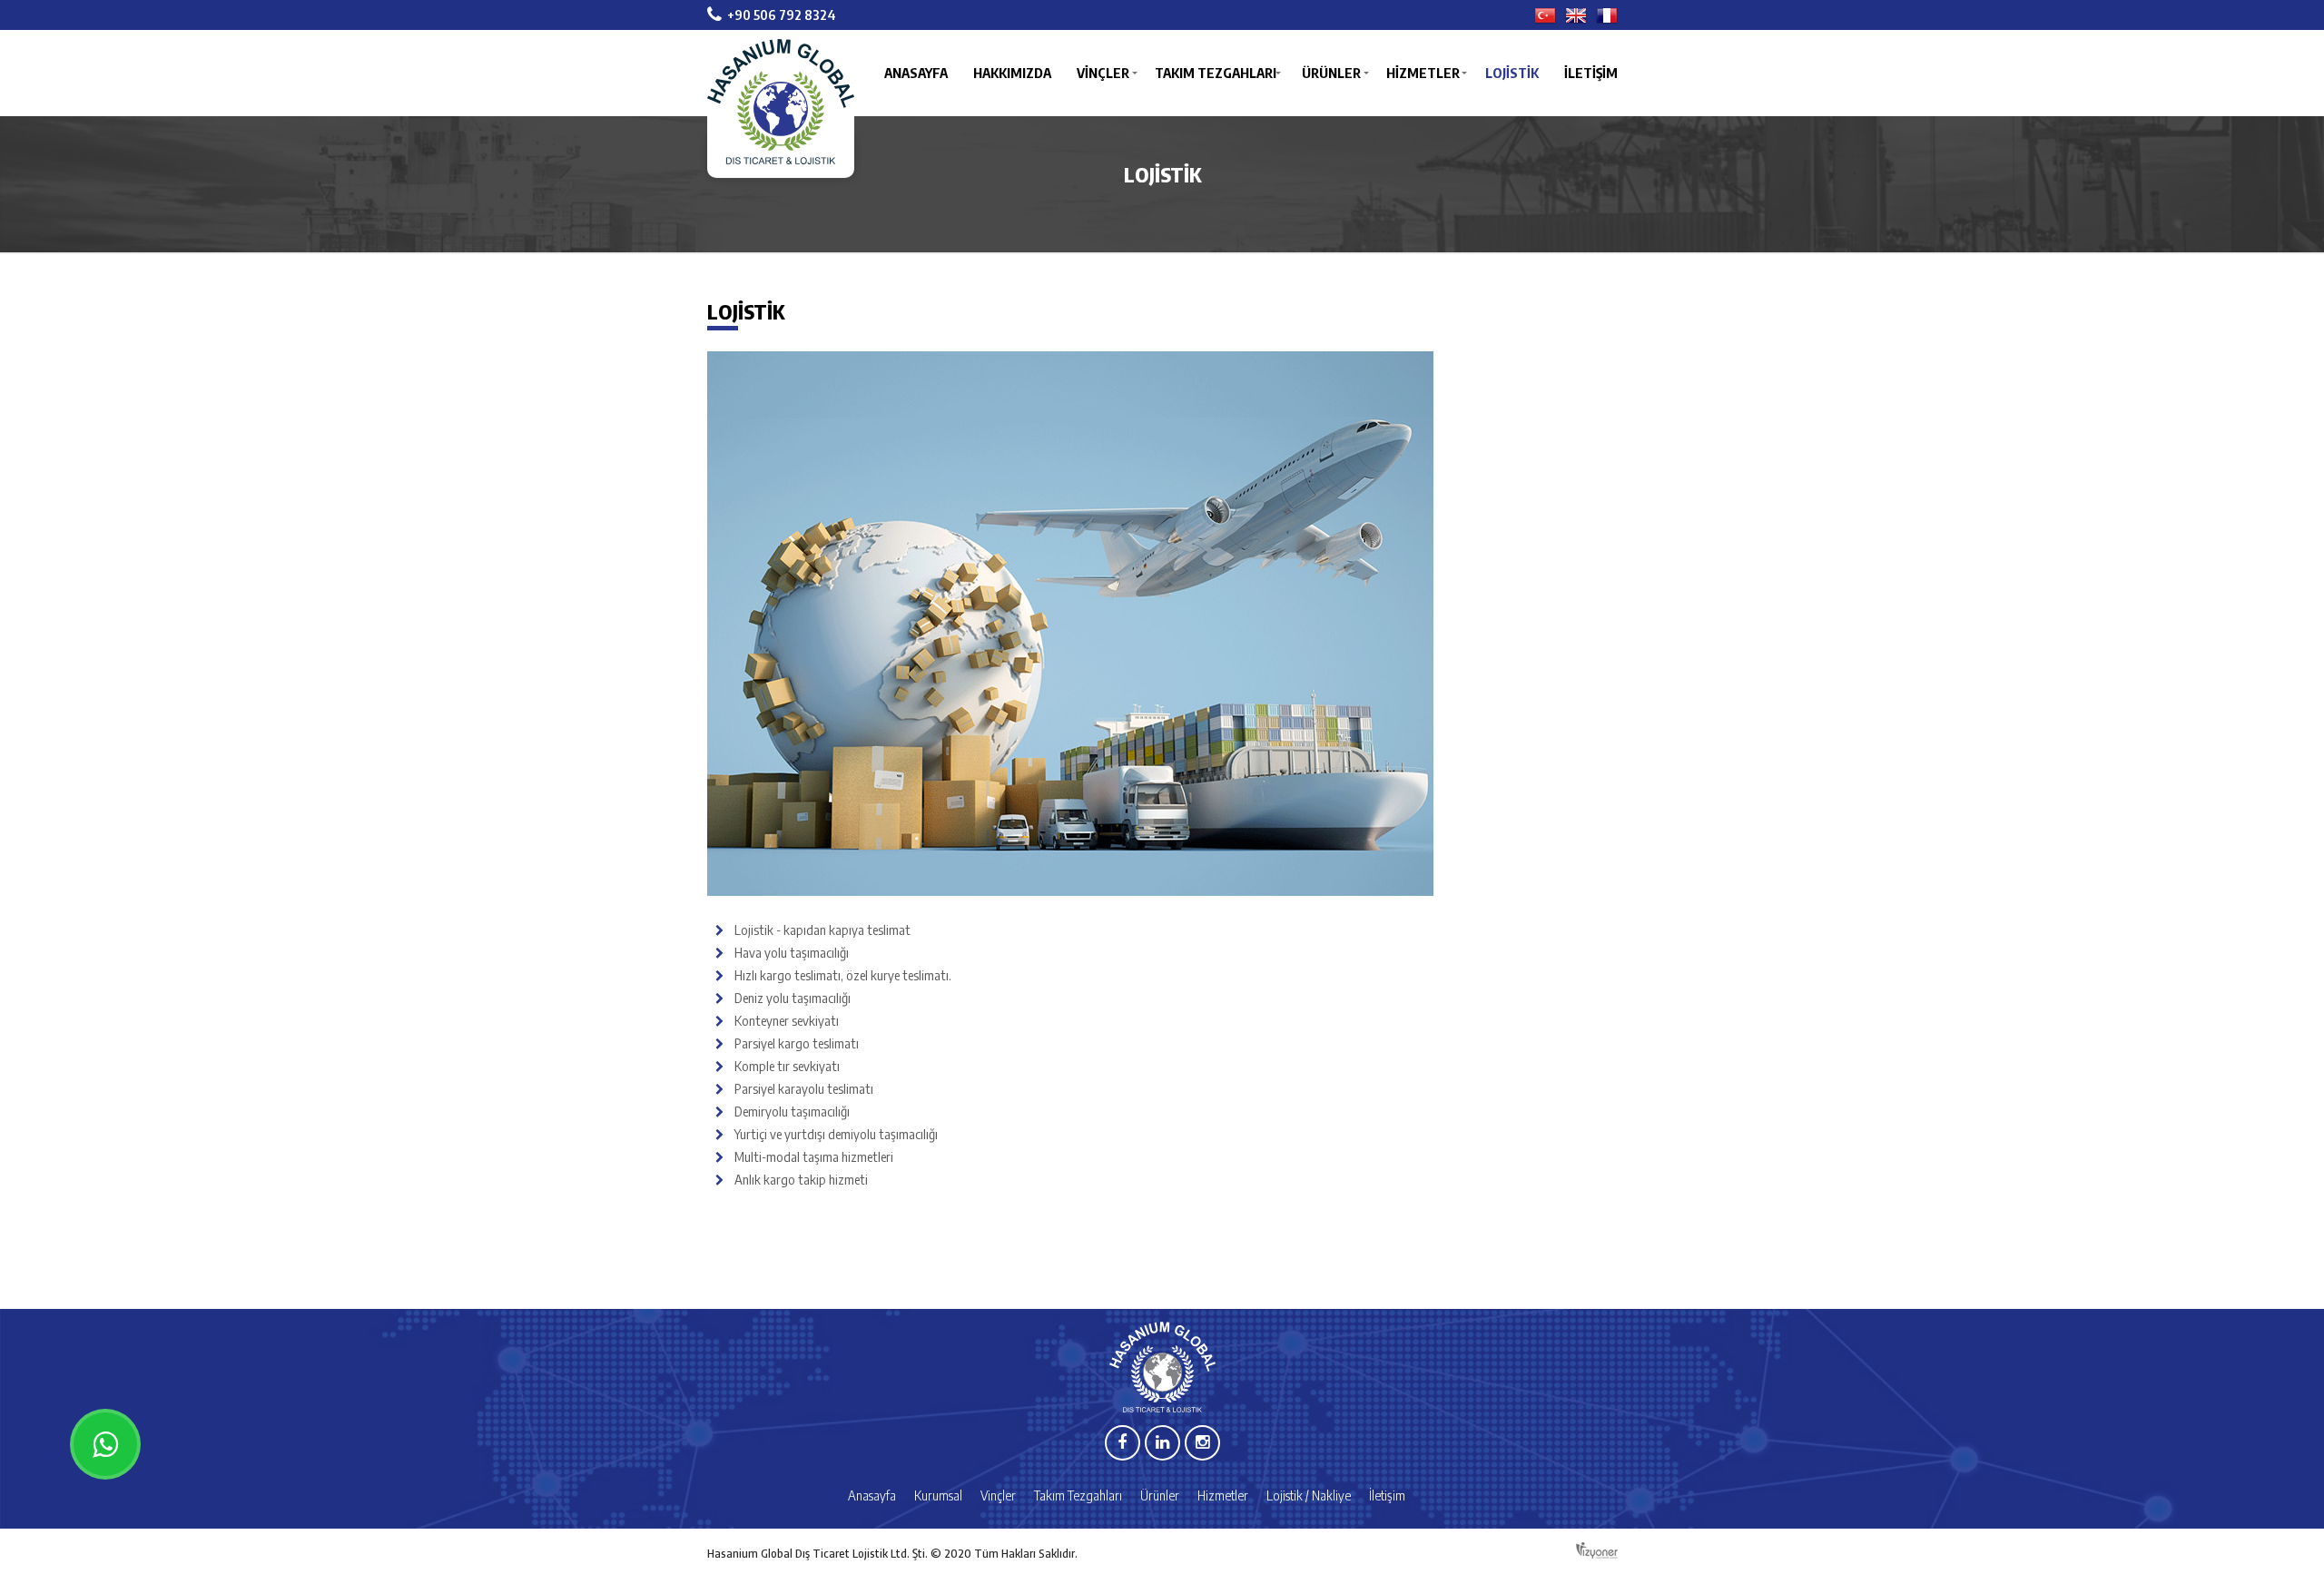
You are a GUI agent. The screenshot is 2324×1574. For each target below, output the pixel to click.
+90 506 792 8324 (782, 15)
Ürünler (1331, 73)
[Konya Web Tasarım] (1597, 1552)
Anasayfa (916, 73)
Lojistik (1512, 73)
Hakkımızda (1012, 73)
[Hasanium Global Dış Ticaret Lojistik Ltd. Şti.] (781, 108)
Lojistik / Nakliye (1309, 1495)
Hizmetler (1423, 73)
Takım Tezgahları (1216, 73)
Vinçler (1103, 73)
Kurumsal (938, 1495)
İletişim (1591, 73)
